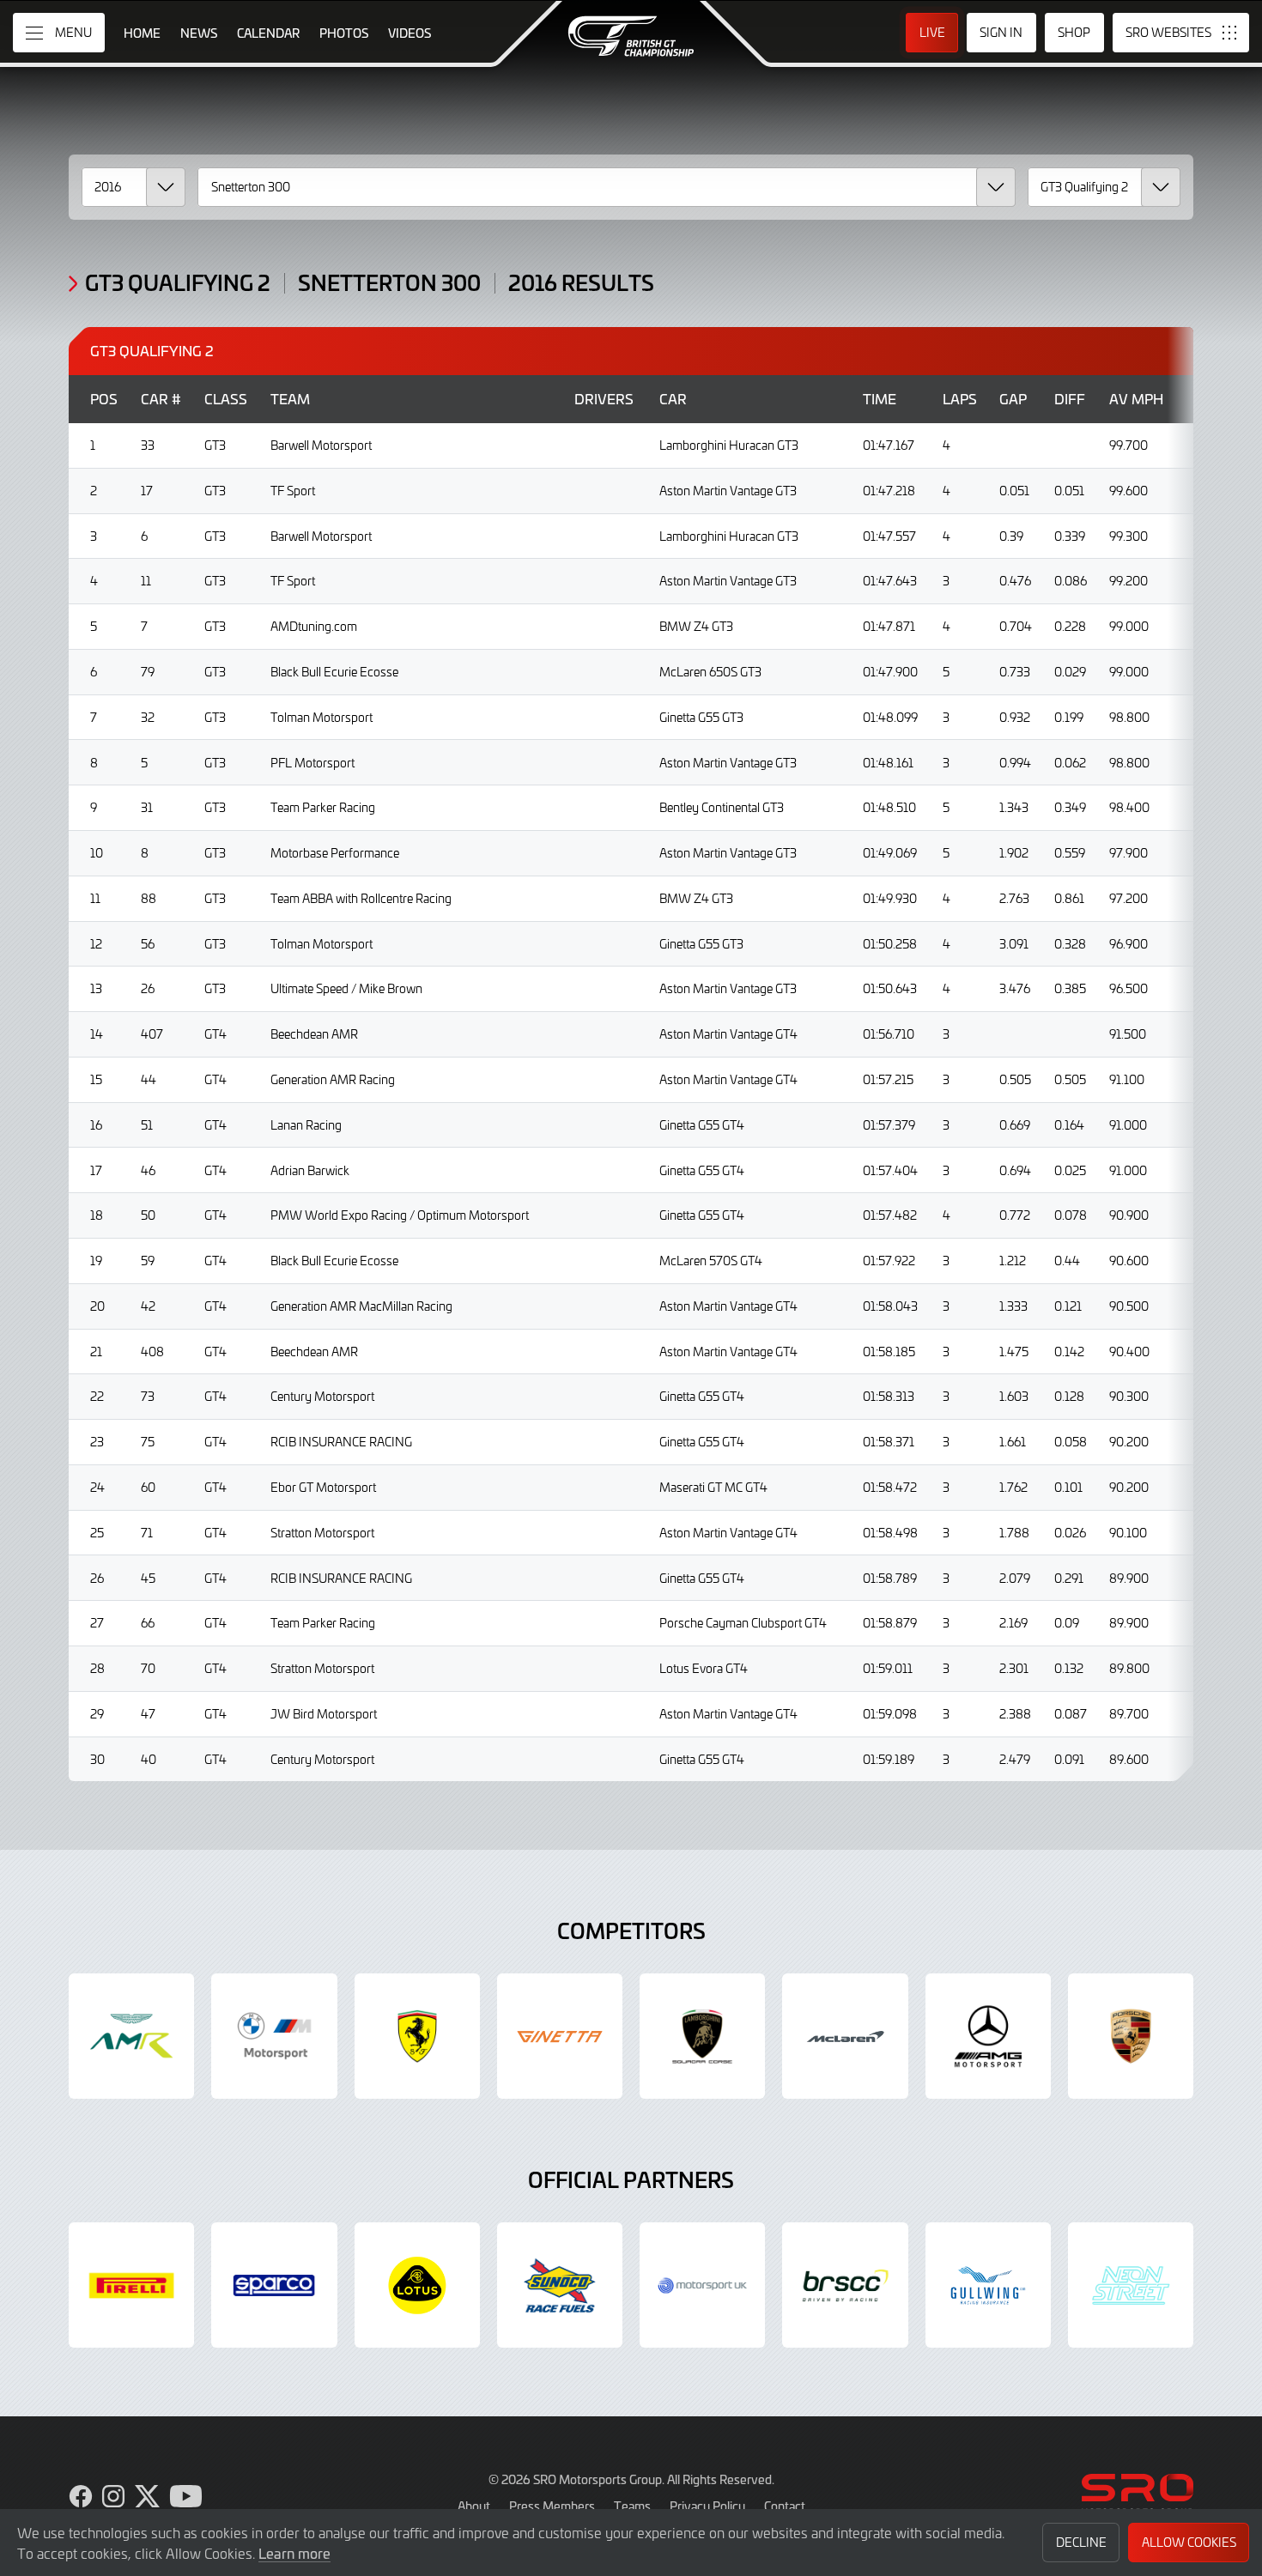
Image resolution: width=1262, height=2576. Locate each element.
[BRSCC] (845, 2285)
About (474, 2506)
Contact (785, 2506)
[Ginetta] (560, 2036)
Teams (632, 2506)
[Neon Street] (1131, 2285)
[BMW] (274, 2036)
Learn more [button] (294, 2553)
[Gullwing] (988, 2285)
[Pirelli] (131, 2285)
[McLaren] (845, 2036)
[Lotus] (417, 2285)
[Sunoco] (560, 2285)
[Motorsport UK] (702, 2285)
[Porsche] (1131, 2036)
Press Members (552, 2506)
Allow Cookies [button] (1189, 2542)
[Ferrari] (417, 2036)
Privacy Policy (707, 2506)
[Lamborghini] (702, 2036)
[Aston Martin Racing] (131, 2036)
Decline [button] (1081, 2542)
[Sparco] (274, 2285)
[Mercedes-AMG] (988, 2036)
